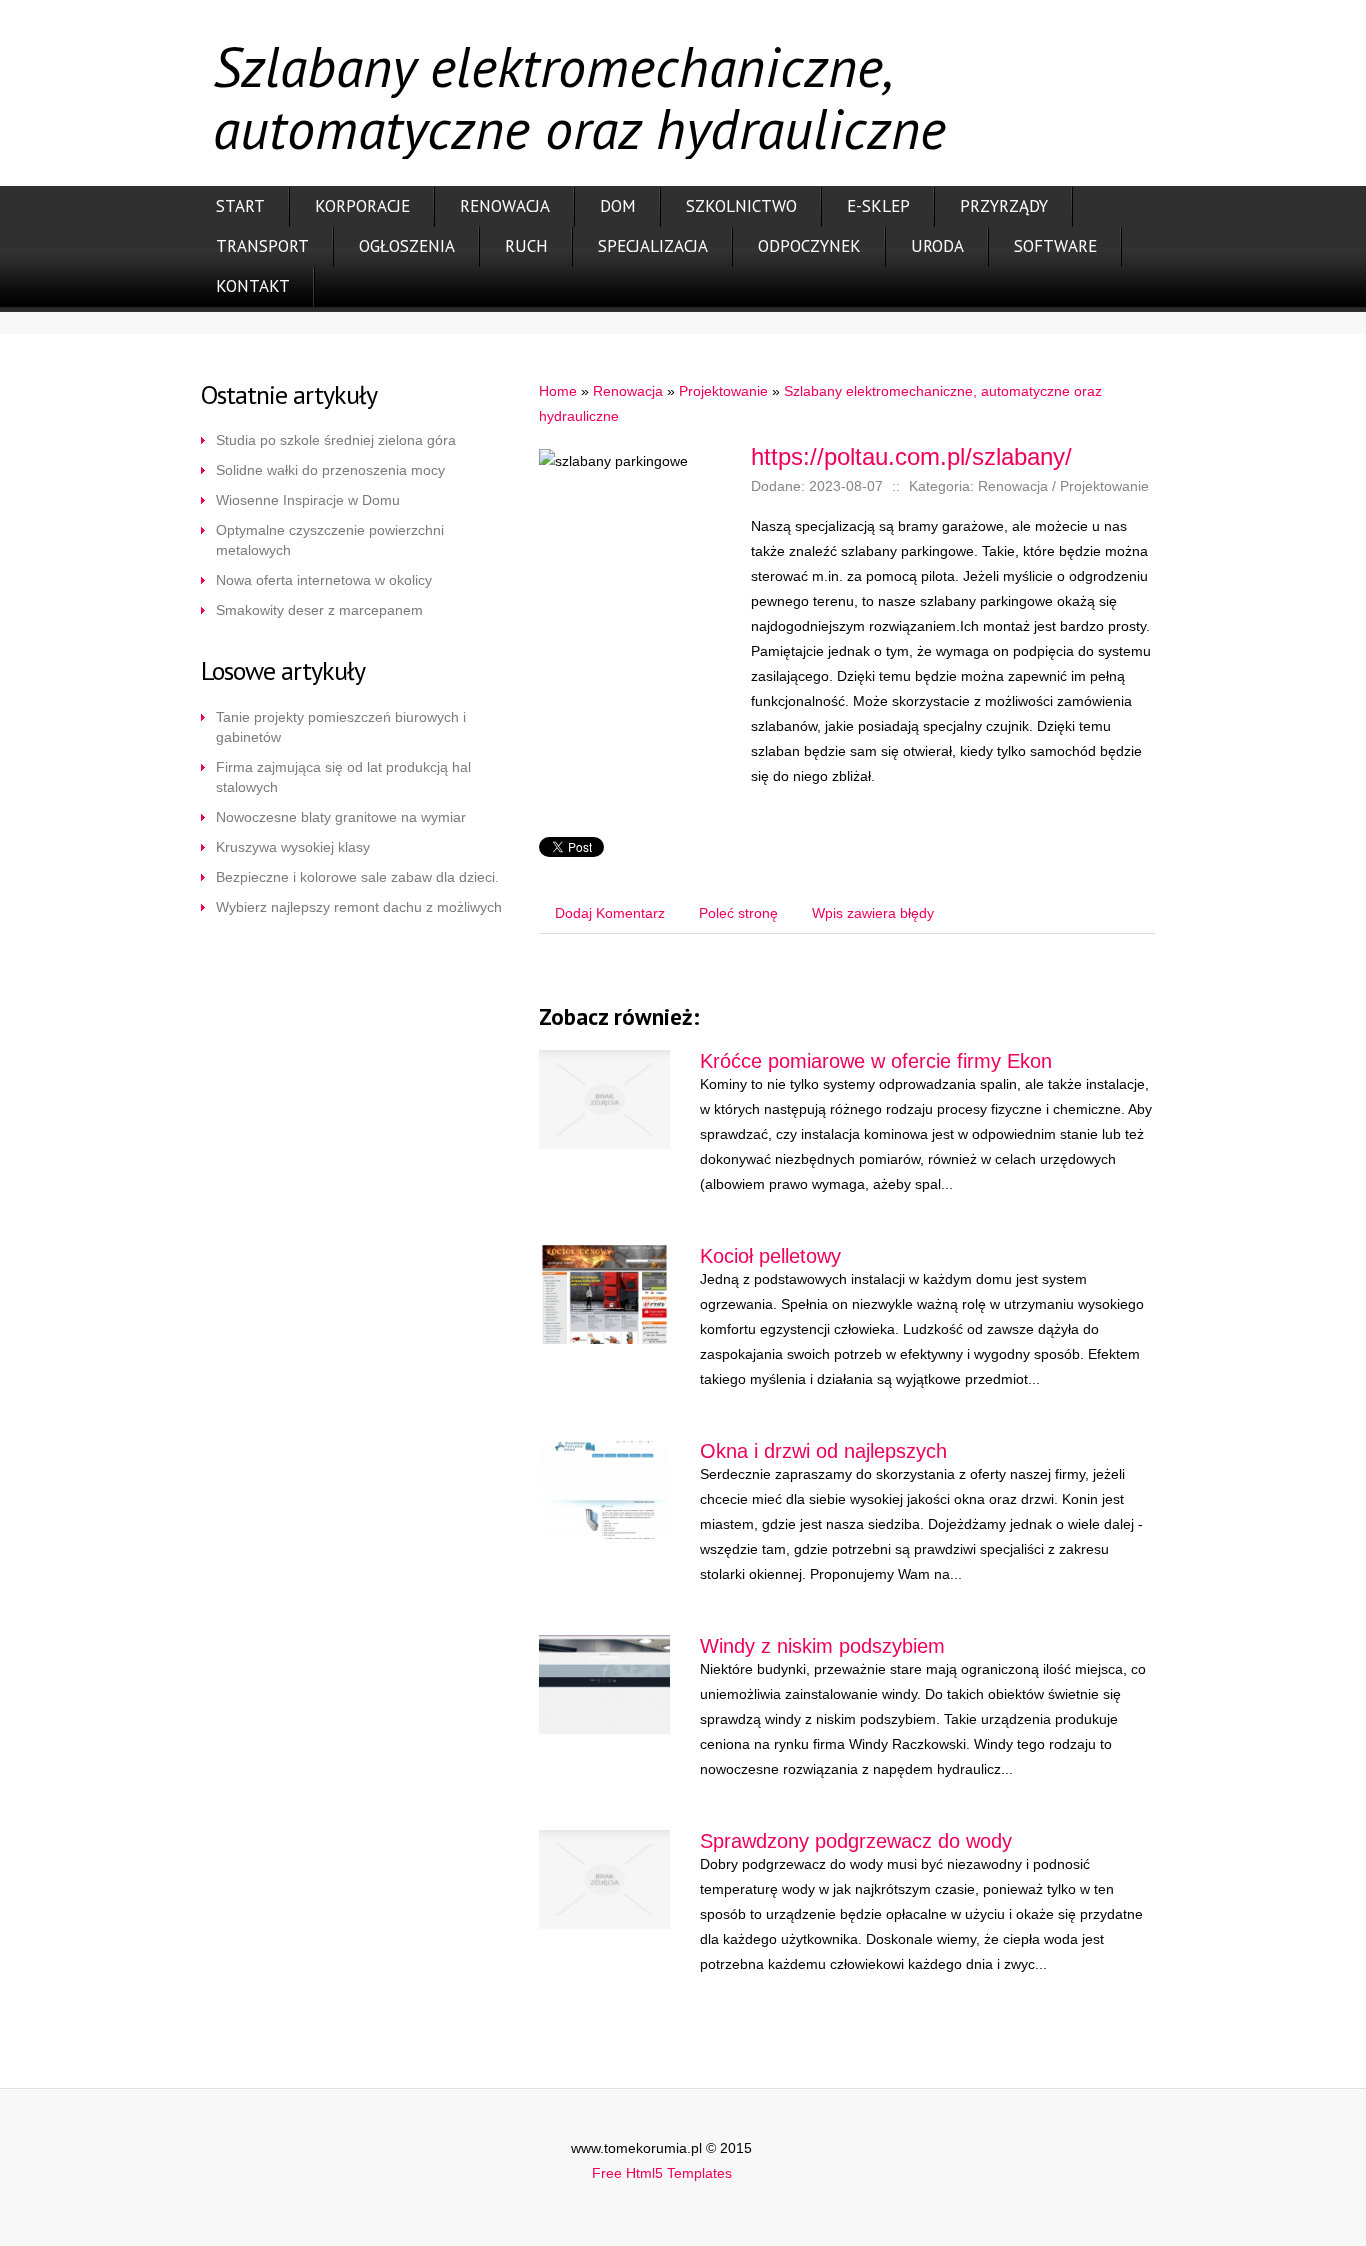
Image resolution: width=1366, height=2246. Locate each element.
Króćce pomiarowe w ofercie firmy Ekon (876, 1061)
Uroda (937, 246)
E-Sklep (878, 206)
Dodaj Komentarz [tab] (610, 913)
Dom (618, 206)
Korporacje (362, 206)
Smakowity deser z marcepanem (319, 610)
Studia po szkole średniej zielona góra (336, 440)
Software (1055, 246)
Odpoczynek (809, 246)
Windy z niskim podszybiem (822, 1646)
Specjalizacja (653, 246)
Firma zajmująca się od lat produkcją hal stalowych (343, 777)
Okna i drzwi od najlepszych (823, 1451)
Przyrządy (1004, 206)
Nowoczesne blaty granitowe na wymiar (341, 817)
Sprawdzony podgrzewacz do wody (856, 1841)
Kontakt (253, 286)
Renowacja (505, 206)
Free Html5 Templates (662, 2173)
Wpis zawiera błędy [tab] (873, 913)
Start (240, 206)
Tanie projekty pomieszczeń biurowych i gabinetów (341, 727)
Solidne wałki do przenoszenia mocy (330, 470)
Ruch (526, 246)
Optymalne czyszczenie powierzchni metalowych (330, 540)
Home (558, 391)
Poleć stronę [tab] (738, 913)
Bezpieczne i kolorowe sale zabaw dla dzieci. (357, 877)
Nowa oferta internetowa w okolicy (324, 580)
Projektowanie (723, 391)
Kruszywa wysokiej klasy (293, 847)
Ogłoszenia (407, 246)
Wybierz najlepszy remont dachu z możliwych (359, 907)
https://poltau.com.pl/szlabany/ (911, 456)
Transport (262, 246)
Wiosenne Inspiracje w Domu (308, 500)
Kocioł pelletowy (770, 1256)
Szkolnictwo (741, 206)
